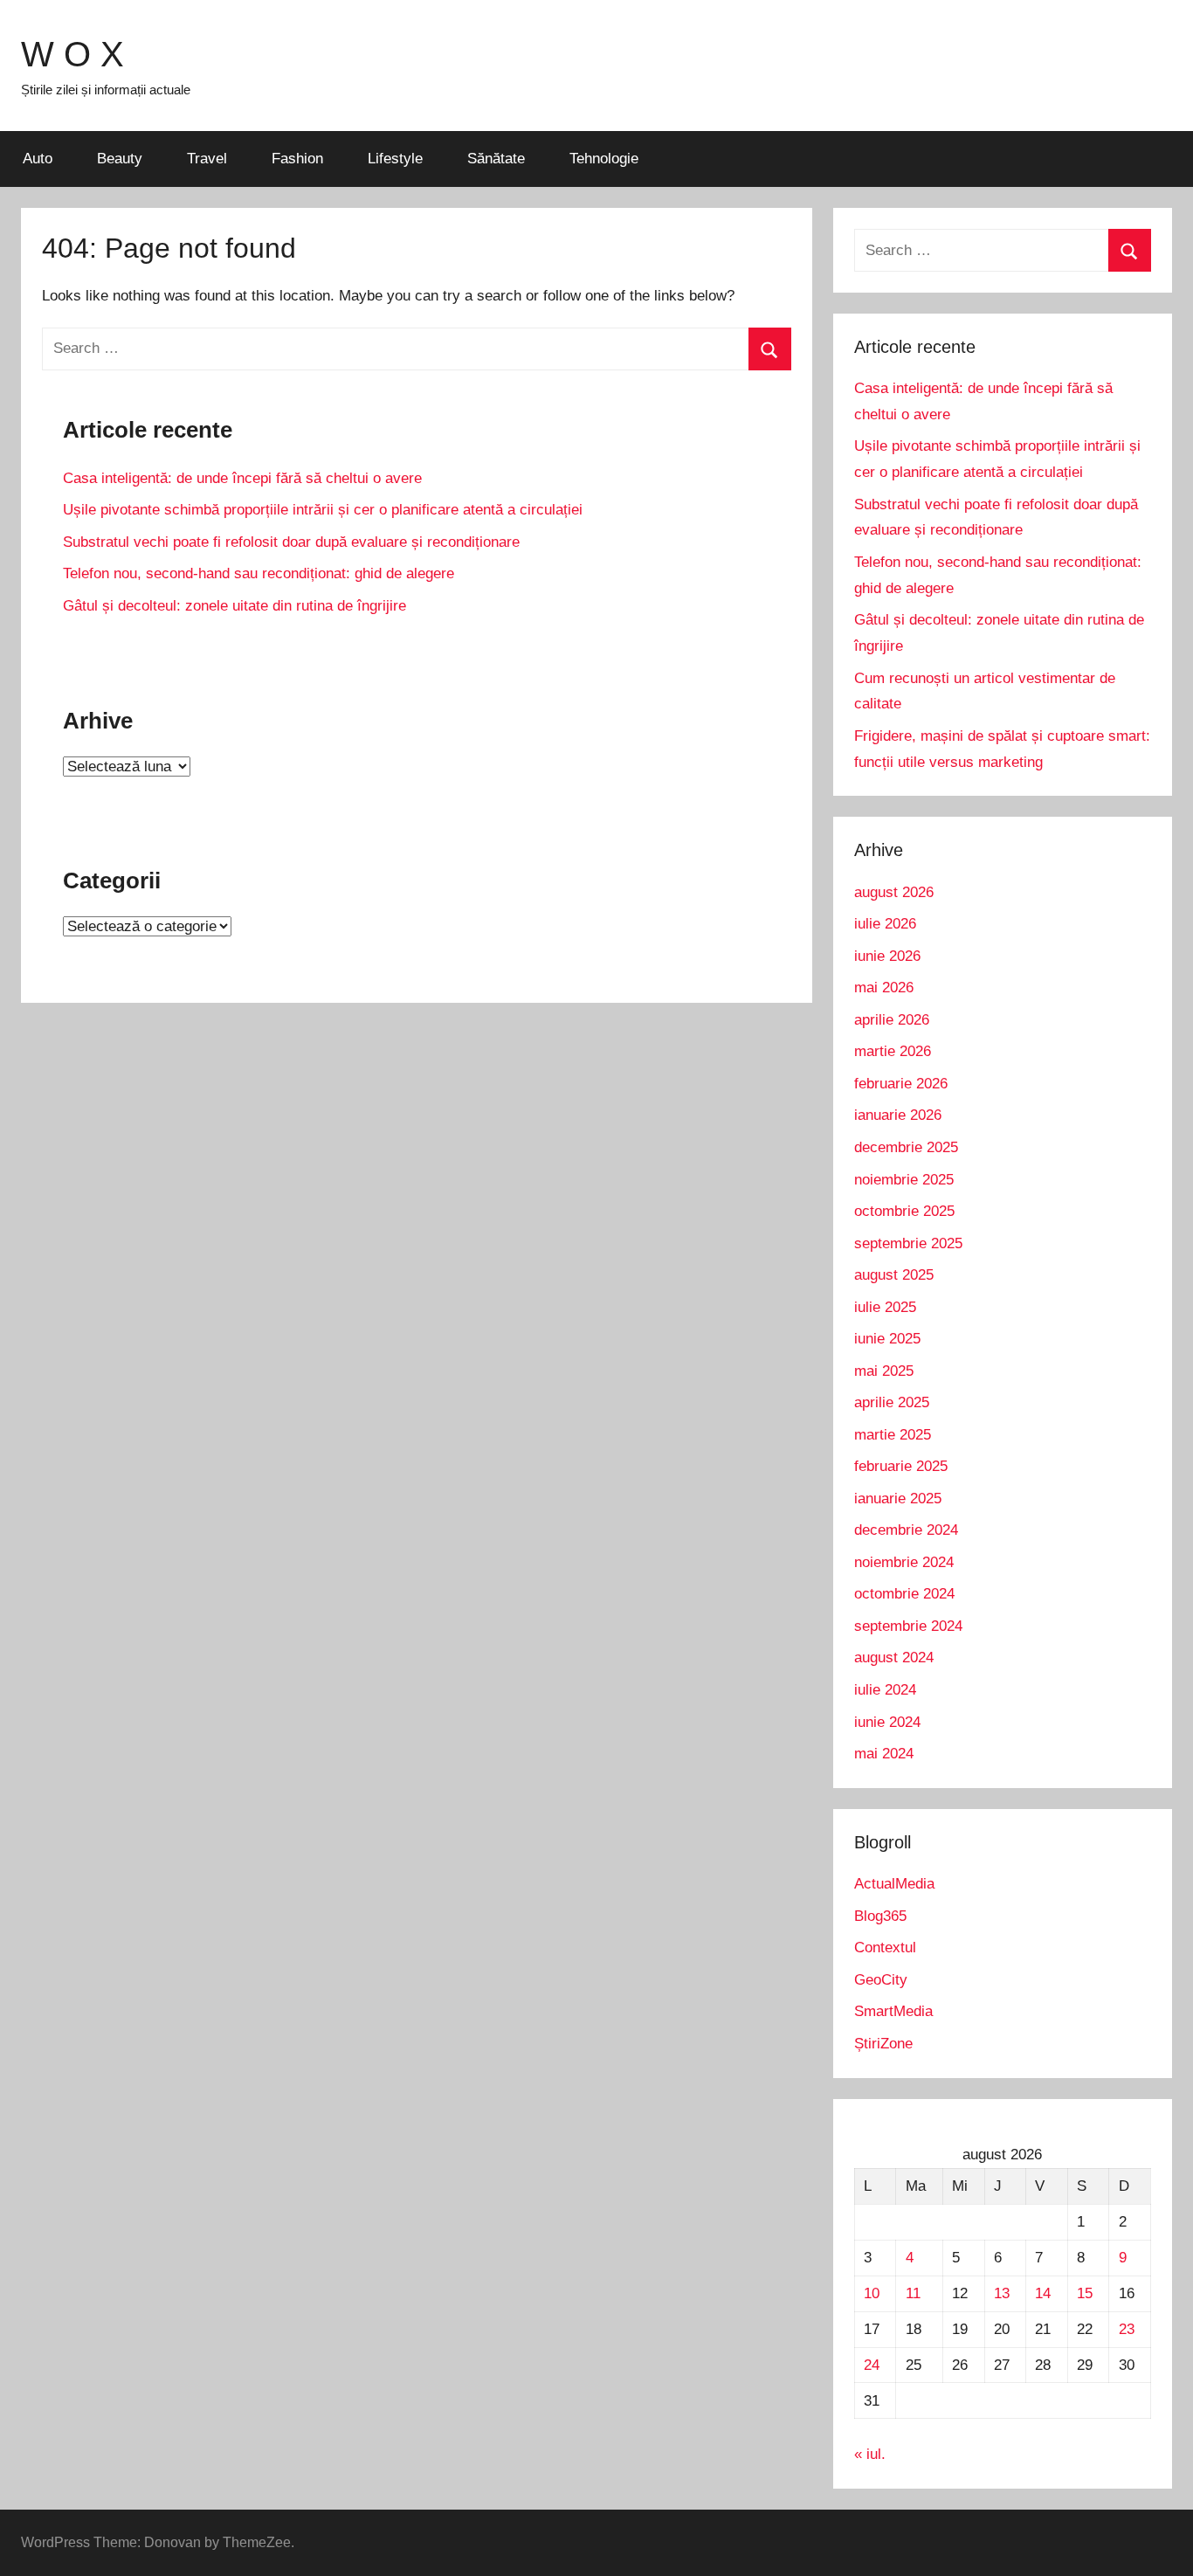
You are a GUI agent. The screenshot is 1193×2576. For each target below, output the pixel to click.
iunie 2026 (887, 956)
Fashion (297, 159)
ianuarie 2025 (898, 1499)
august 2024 (894, 1657)
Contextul (885, 1948)
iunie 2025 (887, 1339)
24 (872, 2365)
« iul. (870, 2454)
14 (1043, 2293)
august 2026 (894, 892)
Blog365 (880, 1916)
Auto (38, 159)
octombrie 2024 (904, 1594)
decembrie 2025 (906, 1147)
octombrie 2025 (904, 1211)
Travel (207, 159)
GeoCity (881, 1980)
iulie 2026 (885, 924)
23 (1127, 2329)
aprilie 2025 (892, 1402)
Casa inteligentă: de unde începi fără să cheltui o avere (242, 478)
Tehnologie (604, 159)
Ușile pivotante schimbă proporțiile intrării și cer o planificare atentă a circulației (323, 510)
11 (913, 2293)
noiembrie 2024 (904, 1562)
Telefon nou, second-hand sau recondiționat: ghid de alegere (259, 573)
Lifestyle (395, 159)
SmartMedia (893, 2011)
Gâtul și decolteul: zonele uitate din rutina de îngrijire (234, 606)
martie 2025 (893, 1435)
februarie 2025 (901, 1466)
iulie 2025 (885, 1307)
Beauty (120, 159)
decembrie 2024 (906, 1530)
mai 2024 (884, 1754)
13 (1002, 2293)
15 (1085, 2293)
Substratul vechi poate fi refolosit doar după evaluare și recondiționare (291, 542)
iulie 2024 (885, 1690)
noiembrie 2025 (904, 1180)
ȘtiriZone (883, 2044)
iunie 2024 (887, 1722)
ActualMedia (894, 1884)
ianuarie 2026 (898, 1115)
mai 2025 (884, 1371)
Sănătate (496, 159)
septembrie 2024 (908, 1626)
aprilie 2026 (892, 1020)
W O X (72, 54)
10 (872, 2293)
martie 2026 (893, 1051)
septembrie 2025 (908, 1243)
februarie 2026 (901, 1084)
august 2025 (894, 1275)
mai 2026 (884, 988)
